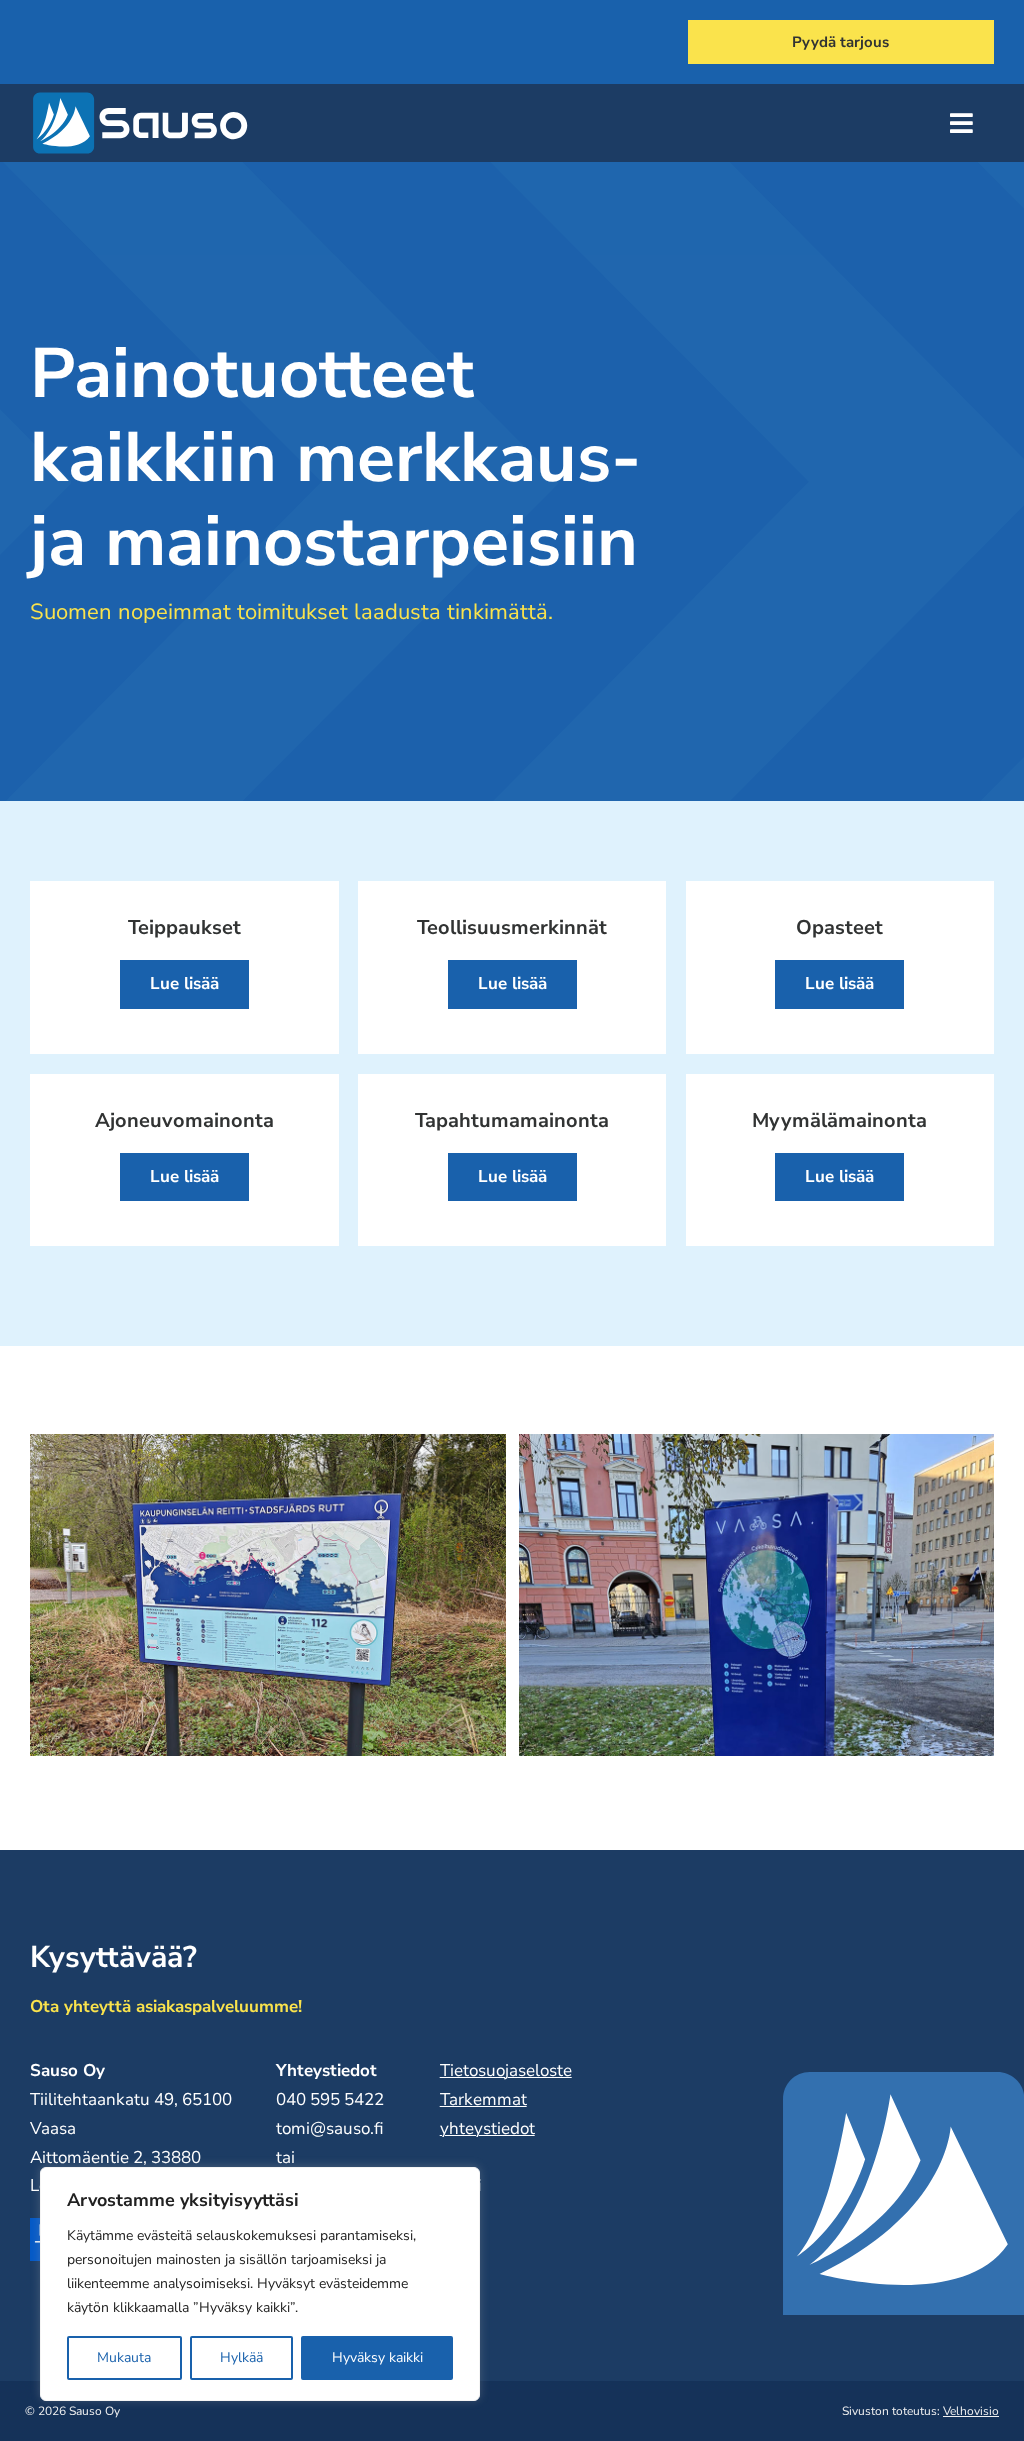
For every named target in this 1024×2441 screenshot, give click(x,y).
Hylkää (241, 2357)
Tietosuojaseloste (506, 2070)
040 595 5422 (330, 2099)
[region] (260, 2284)
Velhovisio (971, 2411)
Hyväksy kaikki (377, 2357)
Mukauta (124, 2357)
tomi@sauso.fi (330, 2128)
